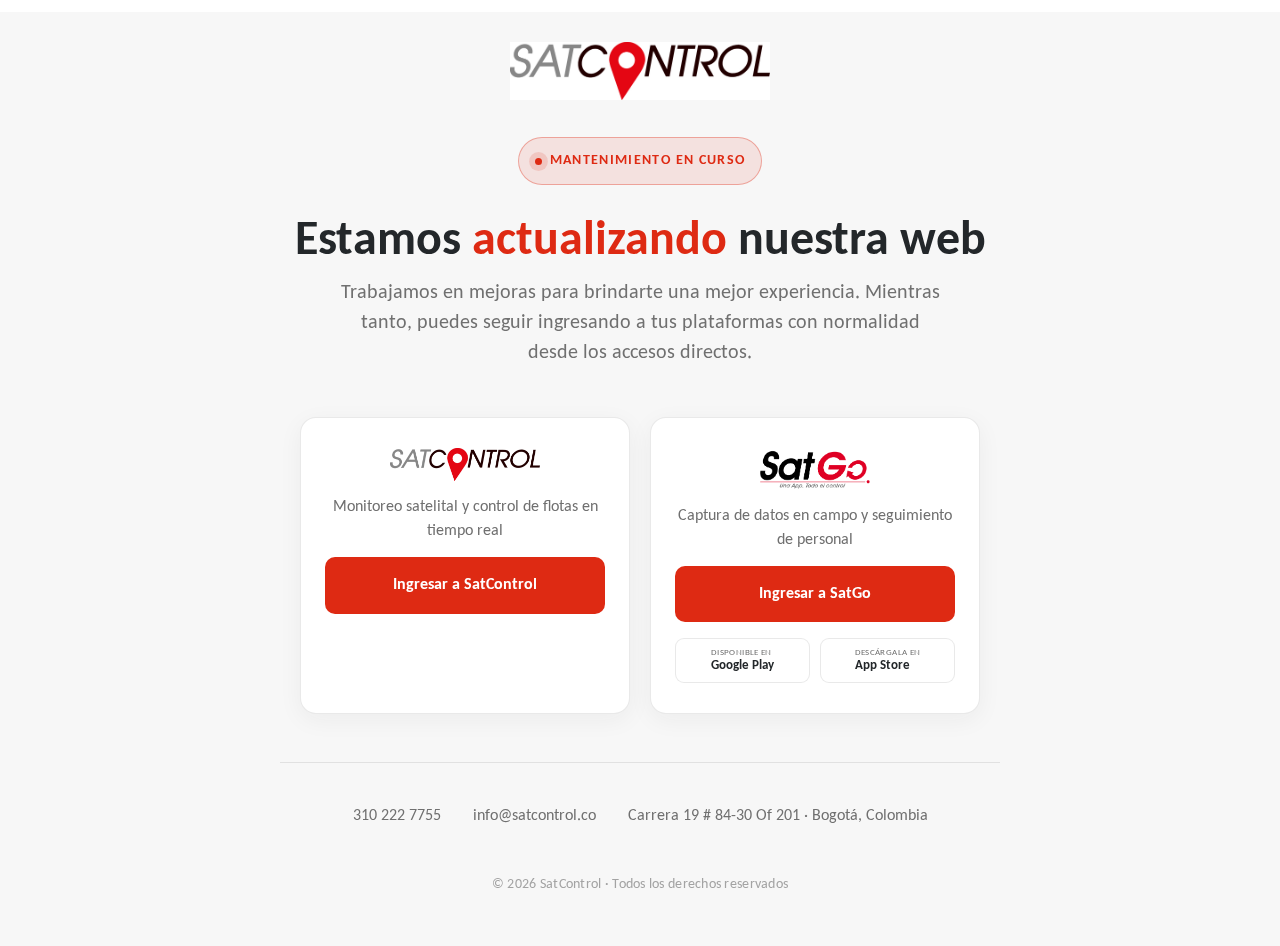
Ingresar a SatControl (465, 585)
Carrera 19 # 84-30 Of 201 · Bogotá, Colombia (778, 816)
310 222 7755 (397, 816)
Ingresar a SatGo (815, 594)
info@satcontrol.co (534, 816)
